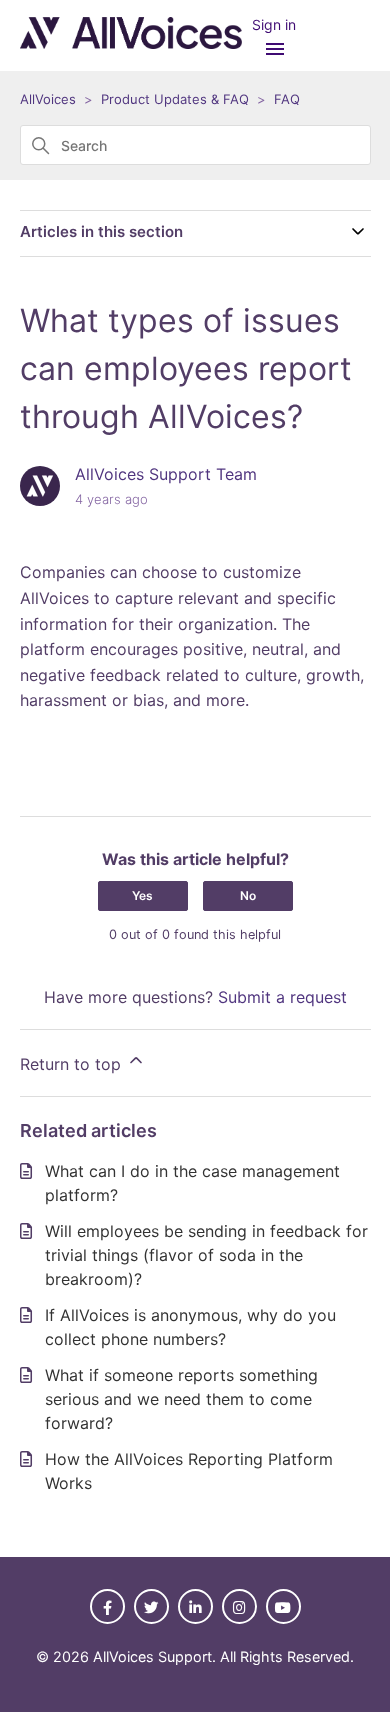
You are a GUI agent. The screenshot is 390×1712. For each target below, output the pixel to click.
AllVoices (48, 99)
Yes (142, 895)
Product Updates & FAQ (175, 99)
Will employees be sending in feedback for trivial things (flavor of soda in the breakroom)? (206, 1255)
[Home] (131, 43)
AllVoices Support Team (166, 474)
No (248, 895)
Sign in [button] (274, 24)
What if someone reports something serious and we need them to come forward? (181, 1399)
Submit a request (282, 997)
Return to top (73, 1064)
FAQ (287, 99)
